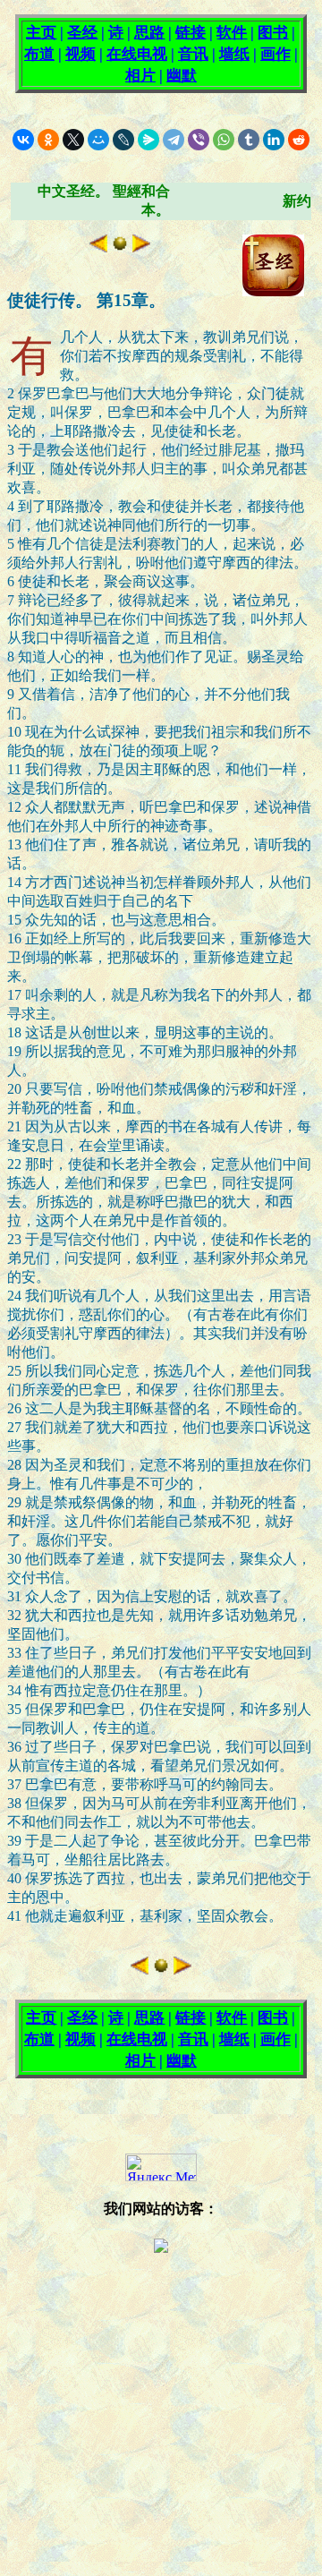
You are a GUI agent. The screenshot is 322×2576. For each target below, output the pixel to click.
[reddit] (299, 140)
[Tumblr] (249, 140)
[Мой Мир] (98, 140)
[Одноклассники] (48, 140)
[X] (73, 140)
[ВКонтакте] (23, 140)
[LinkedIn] (274, 140)
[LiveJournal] (123, 140)
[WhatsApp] (224, 140)
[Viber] (199, 140)
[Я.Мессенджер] (148, 140)
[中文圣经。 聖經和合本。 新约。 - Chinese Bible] (120, 247)
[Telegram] (174, 140)
